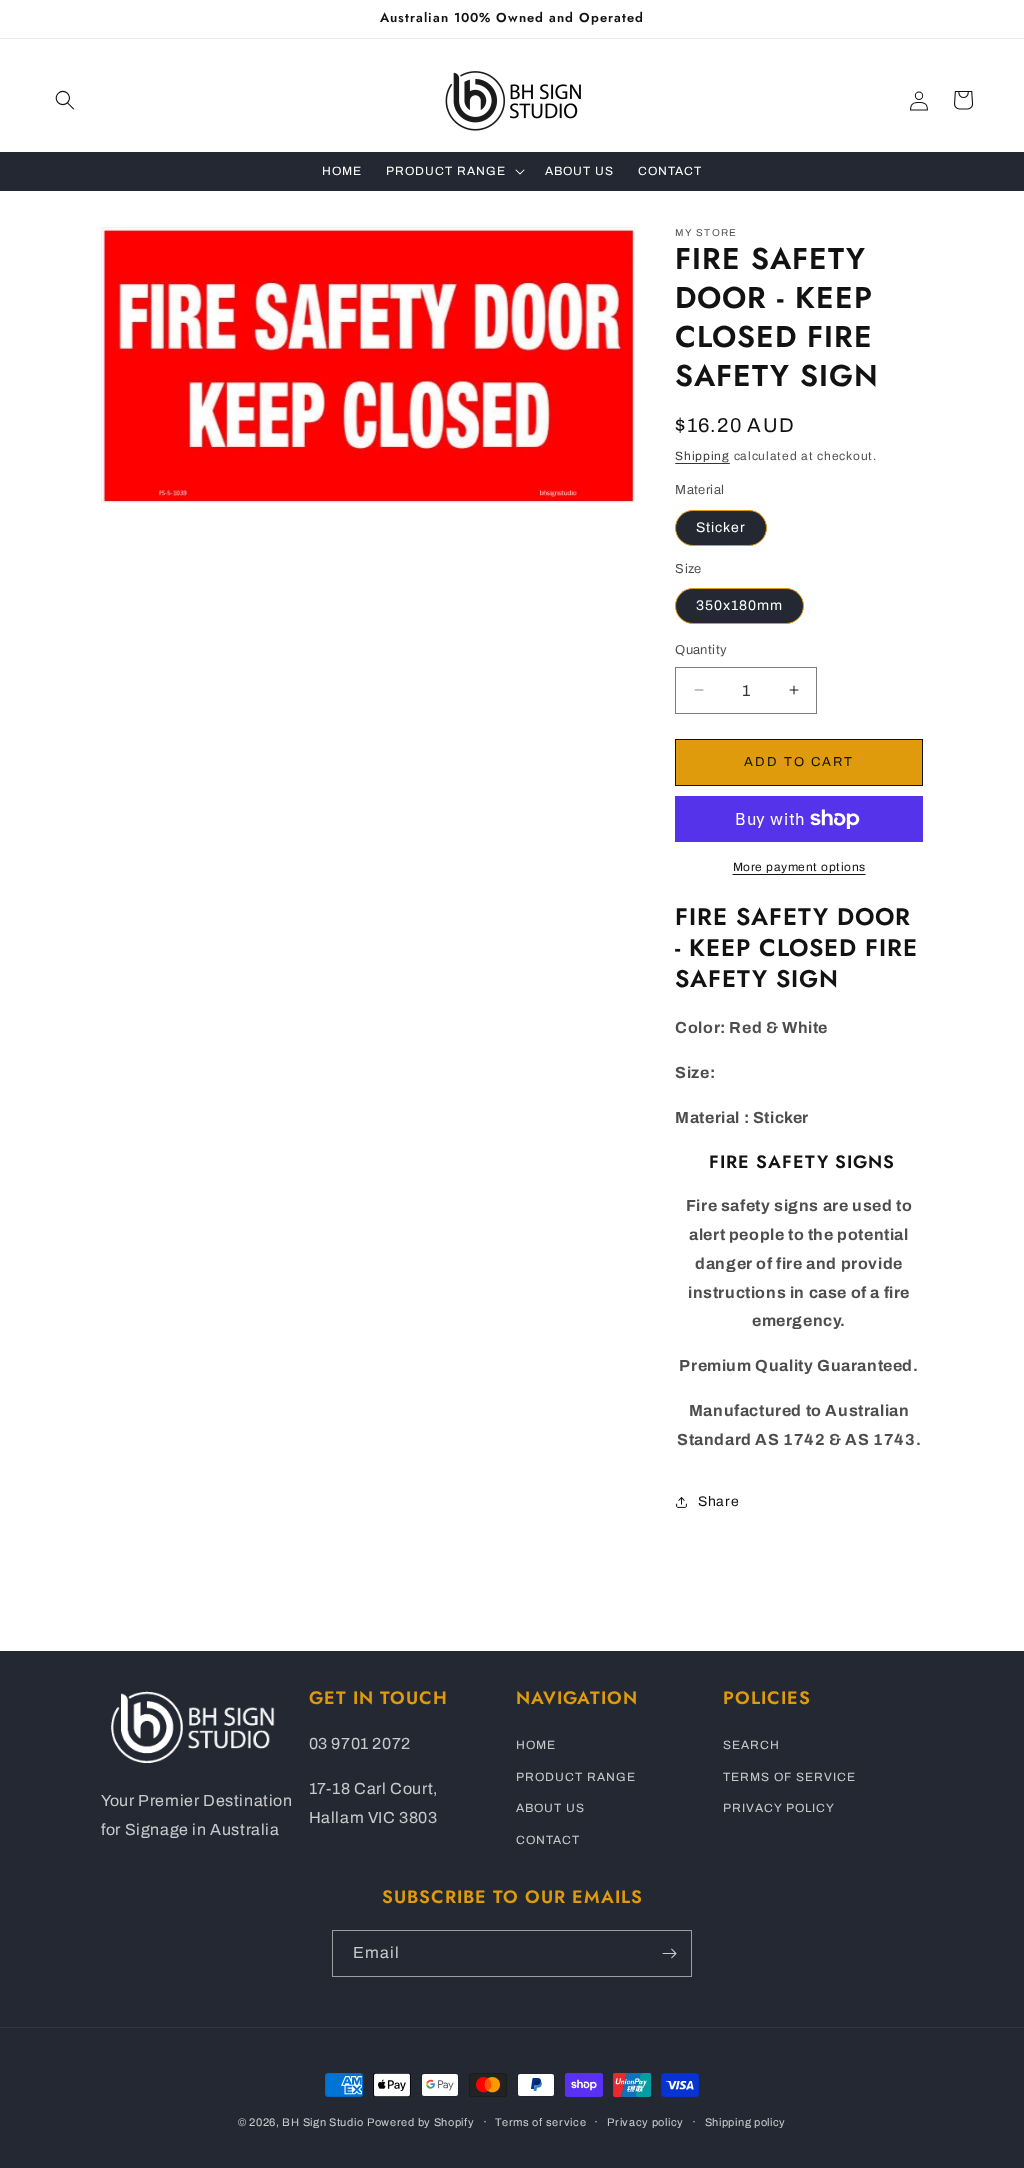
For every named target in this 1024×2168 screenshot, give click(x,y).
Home (536, 1745)
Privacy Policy (779, 1808)
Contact (548, 1840)
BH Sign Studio (322, 2122)
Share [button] (718, 1501)
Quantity (701, 650)
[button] (65, 100)
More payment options (799, 867)
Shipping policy (746, 2122)
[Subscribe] (669, 1953)
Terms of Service (789, 1777)
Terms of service (540, 2122)
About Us (550, 1808)
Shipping (702, 456)
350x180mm (739, 605)
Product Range (576, 1777)
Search (751, 1745)
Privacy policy (645, 2122)
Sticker (721, 527)
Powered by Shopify (421, 2122)
